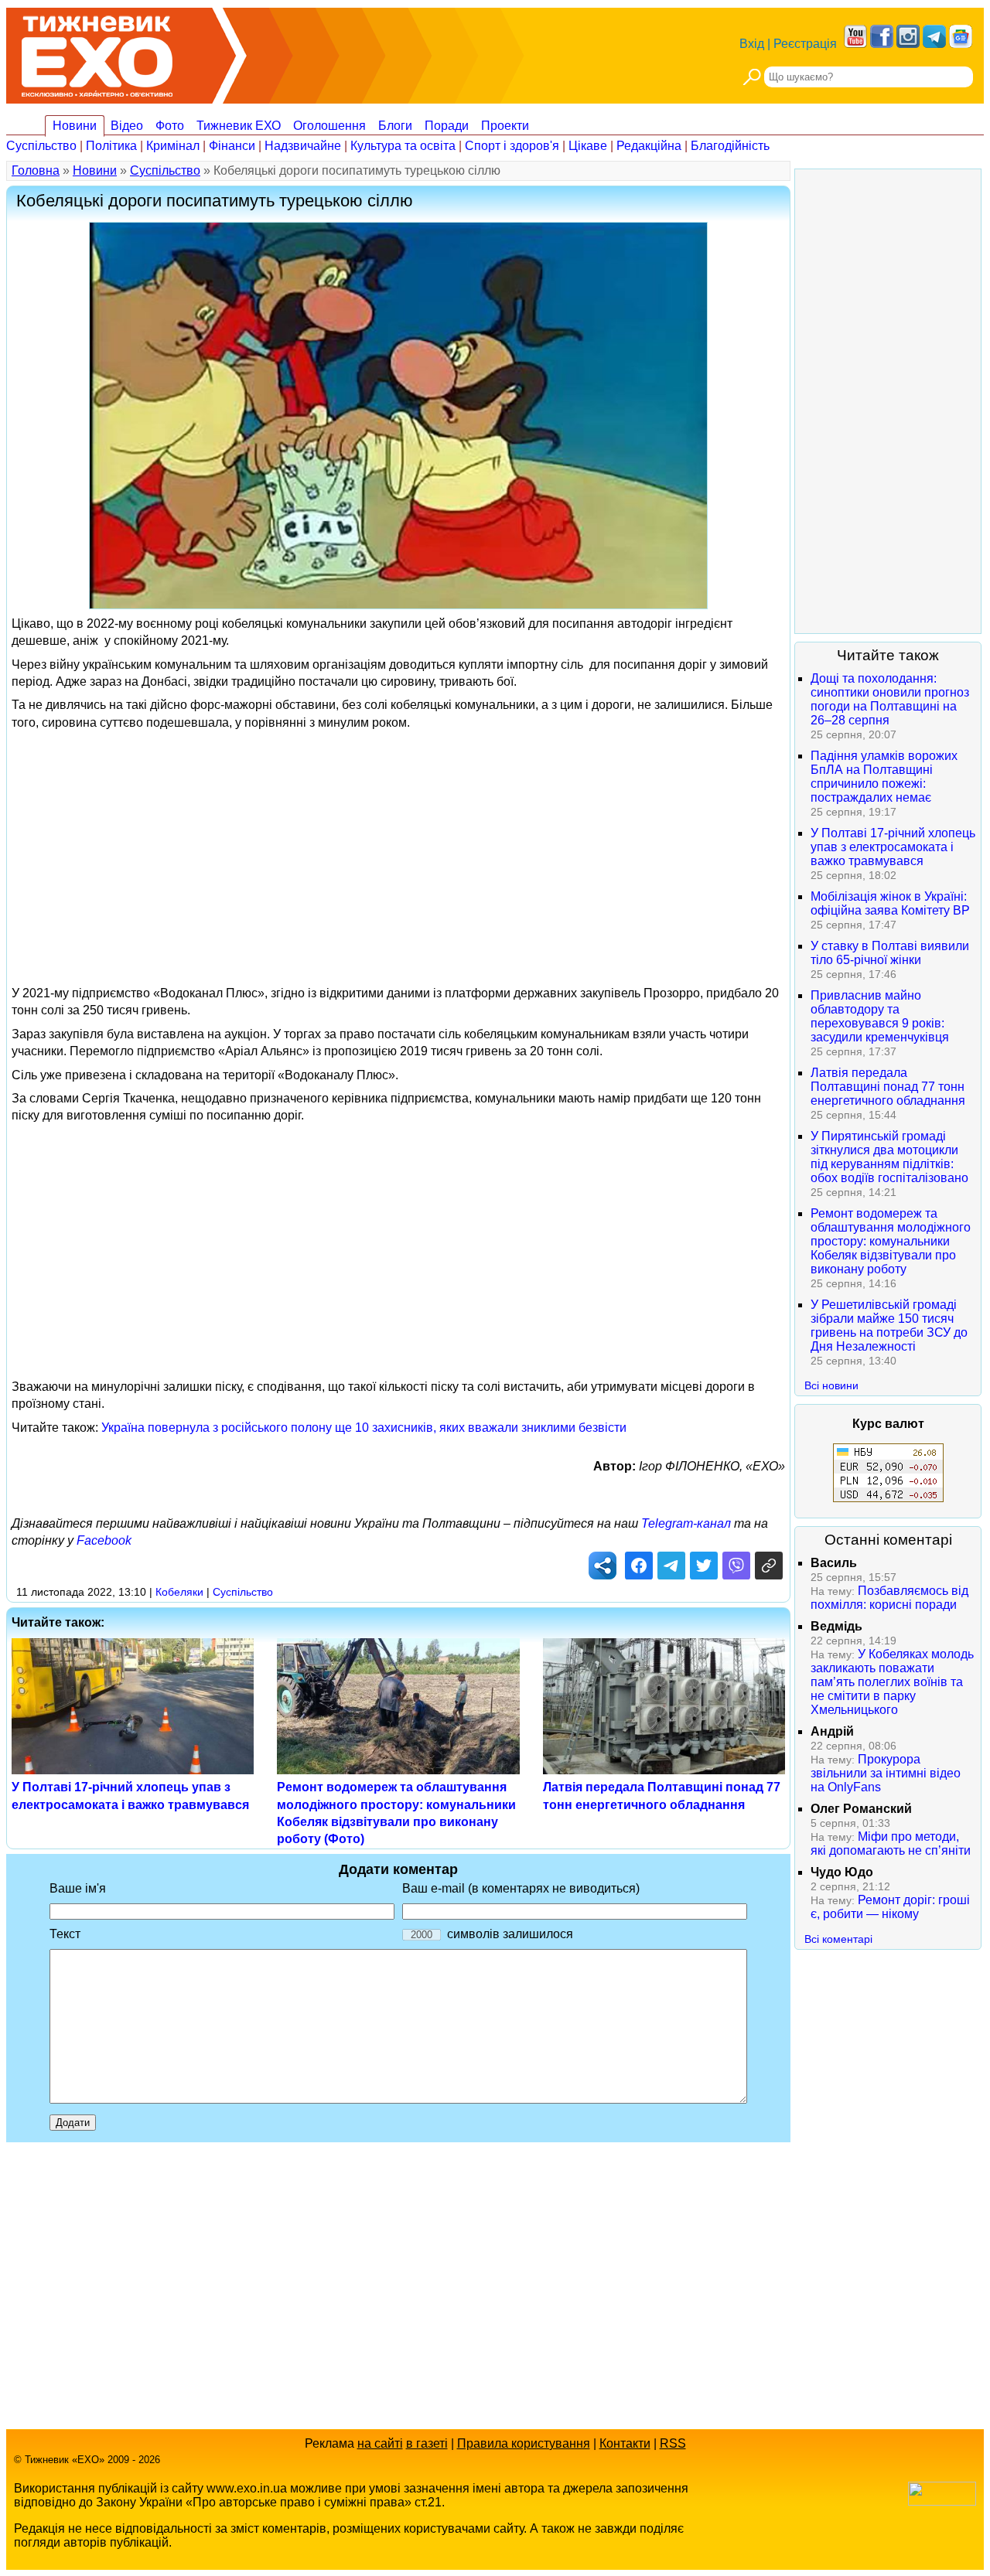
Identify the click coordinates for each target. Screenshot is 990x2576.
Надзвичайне (303, 146)
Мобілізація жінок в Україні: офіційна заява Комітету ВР (890, 903)
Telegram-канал (686, 1523)
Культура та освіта (403, 146)
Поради (447, 126)
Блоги (395, 126)
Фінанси (232, 146)
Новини (75, 126)
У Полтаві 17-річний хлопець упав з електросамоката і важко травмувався (893, 847)
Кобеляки (179, 1592)
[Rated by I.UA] (942, 2501)
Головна (36, 170)
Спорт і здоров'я (512, 146)
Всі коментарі (838, 1939)
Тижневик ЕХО (239, 126)
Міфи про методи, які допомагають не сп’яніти (891, 1843)
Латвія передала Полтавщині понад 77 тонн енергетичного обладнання (888, 1087)
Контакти (625, 2443)
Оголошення (329, 126)
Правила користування (524, 2443)
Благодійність (730, 146)
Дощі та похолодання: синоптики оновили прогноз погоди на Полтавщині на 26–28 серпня (890, 699)
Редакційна (649, 146)
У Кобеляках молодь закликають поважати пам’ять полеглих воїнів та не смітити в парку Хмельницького (892, 1682)
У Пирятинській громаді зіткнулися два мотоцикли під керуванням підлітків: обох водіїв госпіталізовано (889, 1157)
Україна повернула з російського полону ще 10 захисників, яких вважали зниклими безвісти (364, 1428)
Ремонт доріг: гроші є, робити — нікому (890, 1907)
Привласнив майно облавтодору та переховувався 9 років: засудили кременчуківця (880, 1016)
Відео (127, 126)
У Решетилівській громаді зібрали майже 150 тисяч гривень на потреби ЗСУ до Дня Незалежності (889, 1325)
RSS (673, 2443)
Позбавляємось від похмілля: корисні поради (889, 1598)
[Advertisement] (398, 846)
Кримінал (173, 146)
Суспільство (41, 146)
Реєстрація (805, 44)
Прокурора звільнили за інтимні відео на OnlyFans (886, 1773)
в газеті (427, 2443)
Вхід (752, 44)
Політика (111, 146)
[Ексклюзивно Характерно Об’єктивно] (97, 52)
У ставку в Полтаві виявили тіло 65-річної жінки (890, 953)
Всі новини (831, 1385)
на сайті (380, 2443)
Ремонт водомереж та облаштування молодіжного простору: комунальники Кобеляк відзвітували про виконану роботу (891, 1241)
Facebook (104, 1540)
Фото (170, 126)
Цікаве (588, 146)
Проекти (505, 126)
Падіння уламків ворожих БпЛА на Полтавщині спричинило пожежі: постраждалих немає (884, 777)
